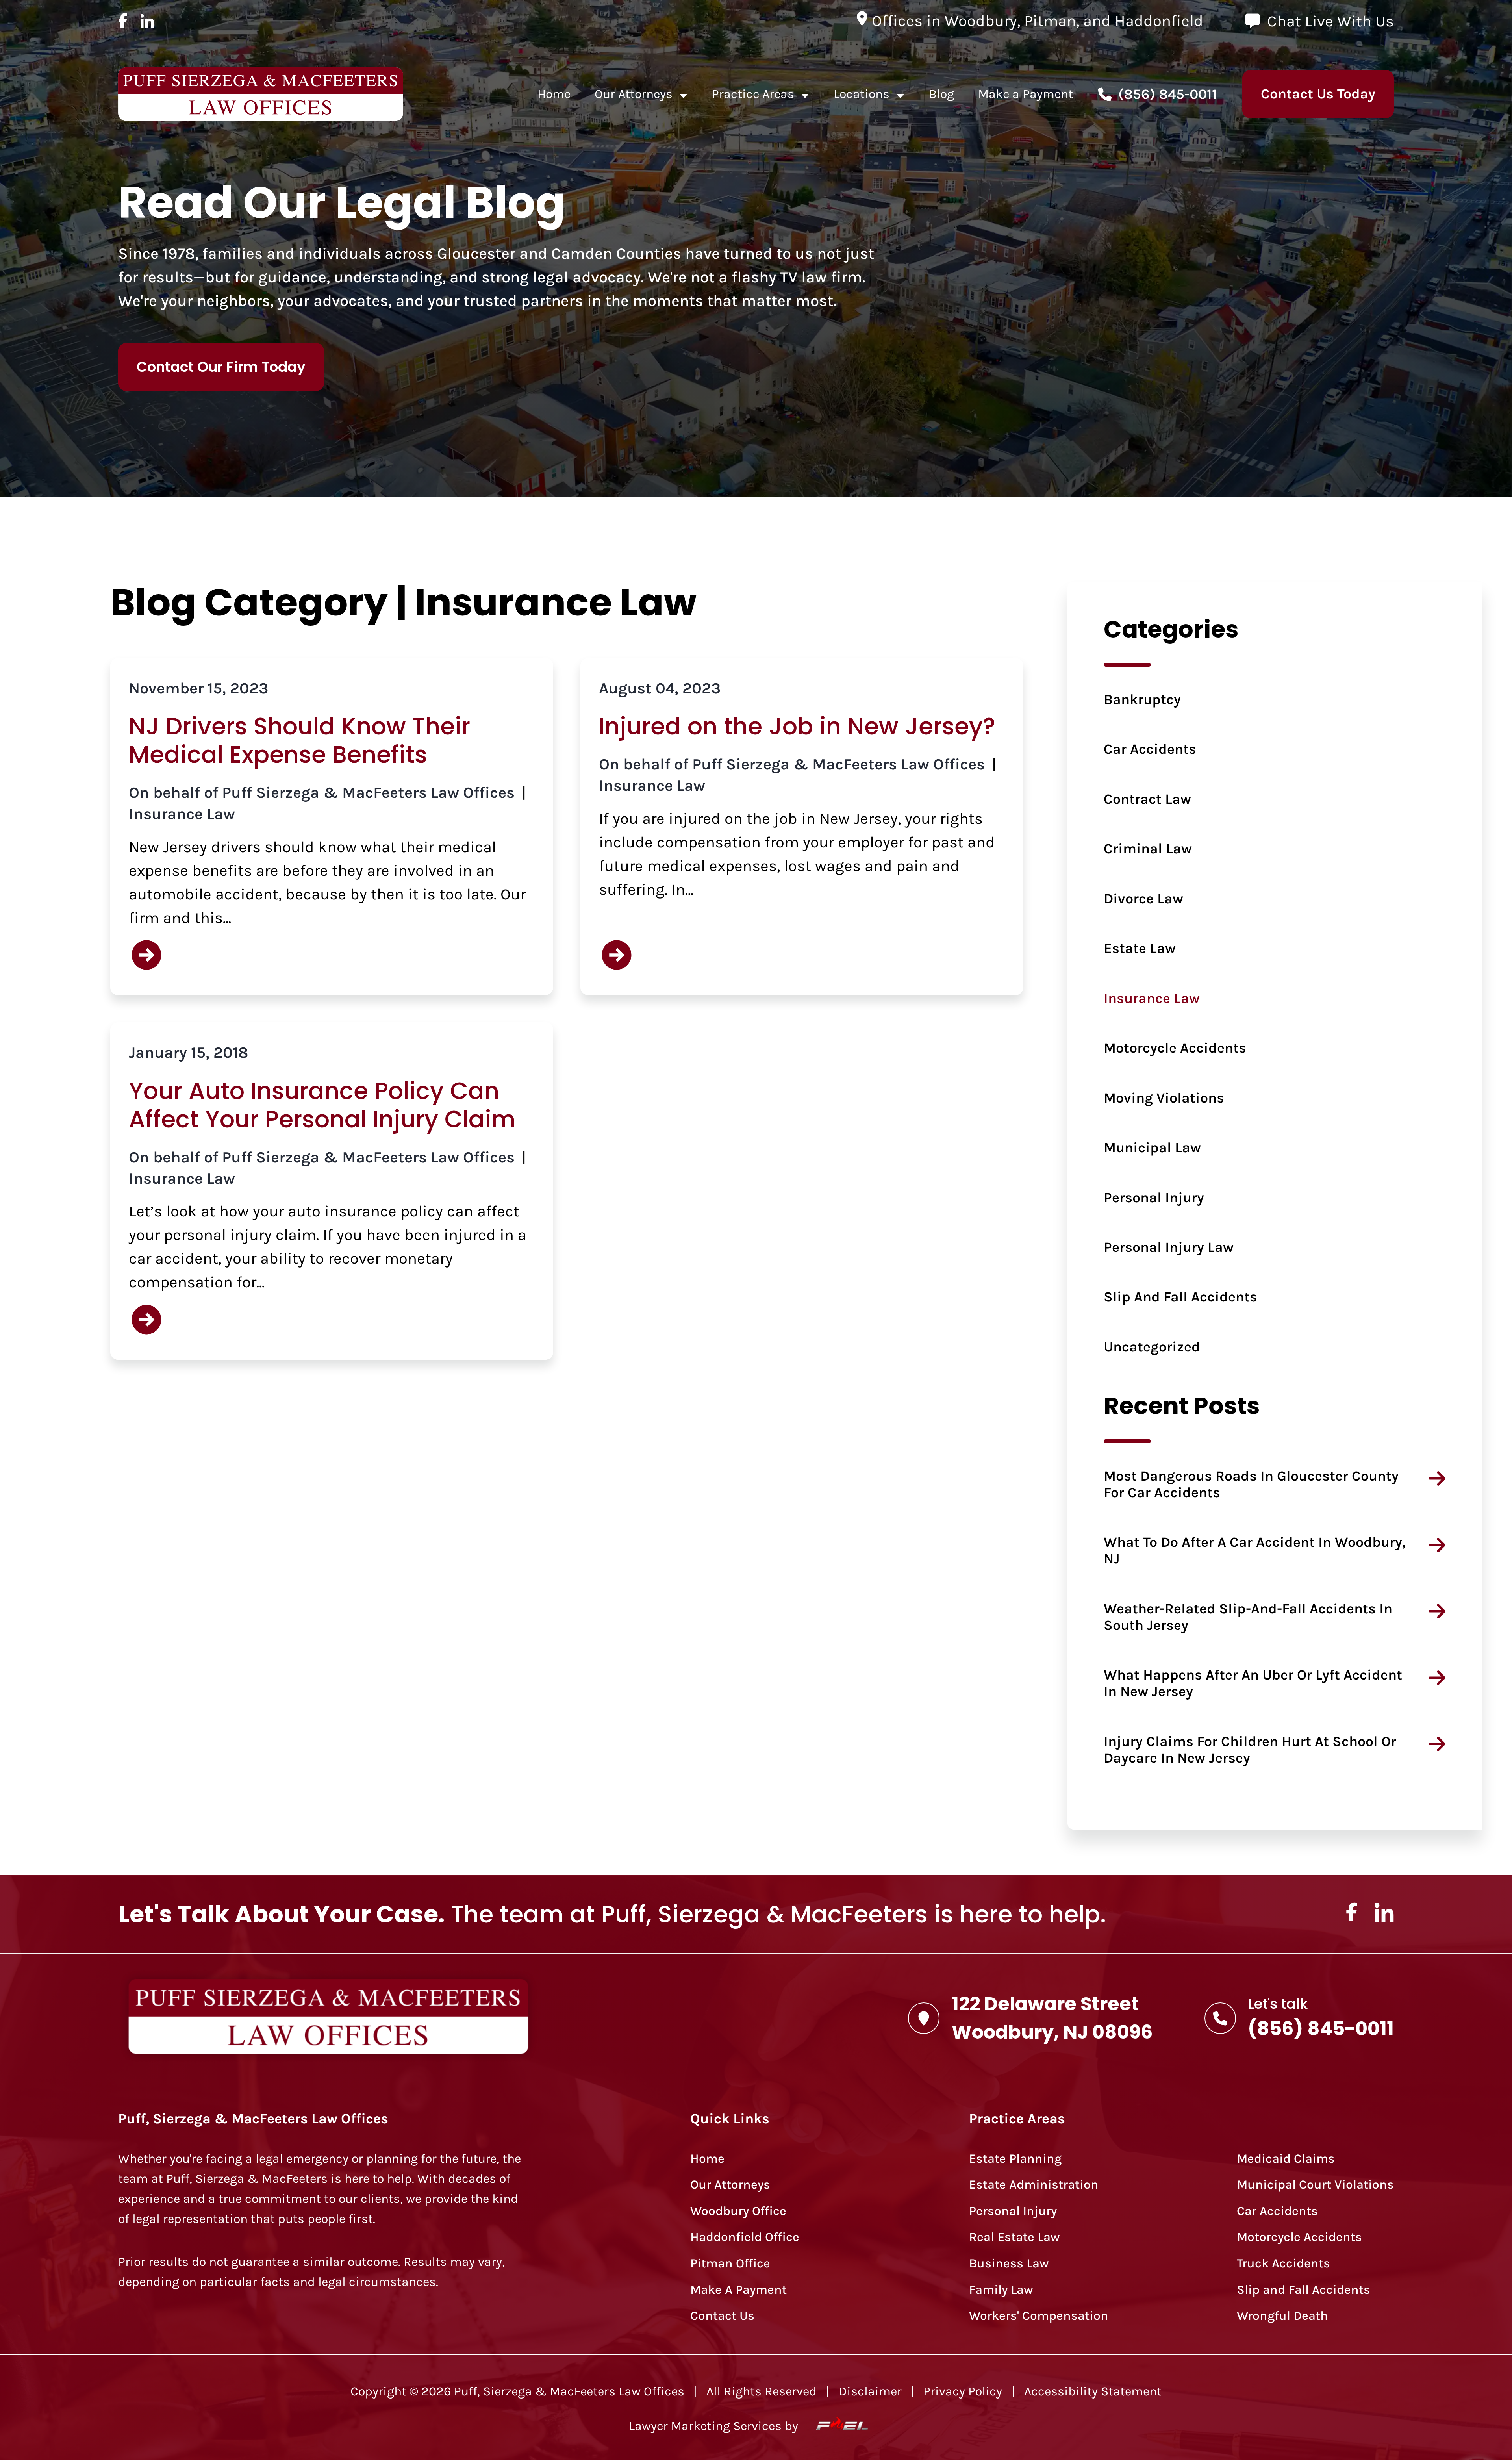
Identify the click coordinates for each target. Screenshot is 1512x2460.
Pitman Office (730, 2263)
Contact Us (722, 2316)
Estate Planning (1015, 2159)
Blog (941, 94)
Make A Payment (738, 2290)
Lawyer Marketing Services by (715, 2426)
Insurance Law (182, 814)
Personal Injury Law (1169, 1247)
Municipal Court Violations (1315, 2185)
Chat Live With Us (1330, 21)
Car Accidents (1150, 749)
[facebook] (123, 21)
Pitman (1050, 21)
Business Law (1009, 2263)
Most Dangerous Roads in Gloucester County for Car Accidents (1251, 1484)
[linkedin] (147, 21)
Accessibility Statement (1093, 2391)
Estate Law (1140, 948)
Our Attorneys (634, 94)
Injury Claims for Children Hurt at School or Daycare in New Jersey (1250, 1750)
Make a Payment (1026, 94)
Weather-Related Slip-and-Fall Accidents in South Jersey (1248, 1617)
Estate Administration (1034, 2185)
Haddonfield (1159, 21)
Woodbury (981, 21)
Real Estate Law (1014, 2237)
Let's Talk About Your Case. (281, 1914)
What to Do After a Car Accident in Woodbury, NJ (1255, 1550)
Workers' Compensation (1039, 2316)
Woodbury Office (738, 2211)
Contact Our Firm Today (221, 367)
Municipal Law (1152, 1148)
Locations (862, 94)
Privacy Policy (963, 2391)
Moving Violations (1164, 1098)
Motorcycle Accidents (1175, 1048)
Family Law (1001, 2290)
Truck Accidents (1283, 2263)
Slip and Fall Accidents (1180, 1297)
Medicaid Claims (1286, 2159)
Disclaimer (870, 2391)
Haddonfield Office (745, 2237)
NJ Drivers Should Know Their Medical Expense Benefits (299, 740)
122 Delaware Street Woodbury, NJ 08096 (1052, 2018)
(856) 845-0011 (1168, 94)
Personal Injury (1154, 1198)
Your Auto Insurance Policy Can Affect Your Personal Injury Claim (322, 1105)
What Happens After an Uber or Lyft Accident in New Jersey (1253, 1683)
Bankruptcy (1142, 699)
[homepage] (261, 94)
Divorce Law (1143, 899)
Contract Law (1147, 799)
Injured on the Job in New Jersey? (797, 726)
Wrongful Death (1282, 2316)
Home (554, 94)
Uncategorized (1152, 1347)
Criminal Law (1148, 849)
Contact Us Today (1318, 94)
